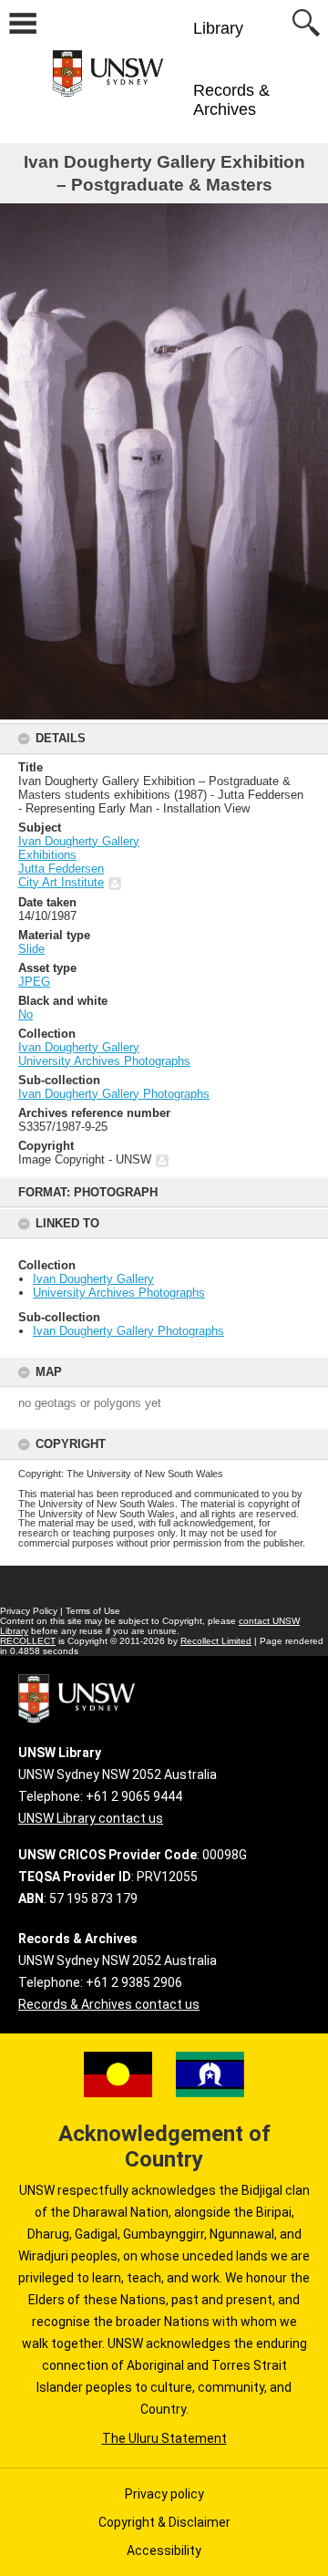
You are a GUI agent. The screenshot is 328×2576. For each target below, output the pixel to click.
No (26, 1014)
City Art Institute (61, 882)
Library (218, 28)
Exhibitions (47, 855)
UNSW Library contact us (91, 1818)
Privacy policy (164, 2494)
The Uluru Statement (164, 2438)
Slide (31, 949)
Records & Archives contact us (109, 2004)
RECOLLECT (28, 1641)
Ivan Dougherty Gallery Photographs (128, 1331)
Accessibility (164, 2550)
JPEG (34, 982)
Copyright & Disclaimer (164, 2522)
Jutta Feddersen (61, 869)
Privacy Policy (29, 1611)
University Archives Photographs (119, 1293)
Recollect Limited (216, 1641)
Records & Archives (231, 100)
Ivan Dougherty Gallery (93, 1279)
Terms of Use (93, 1611)
